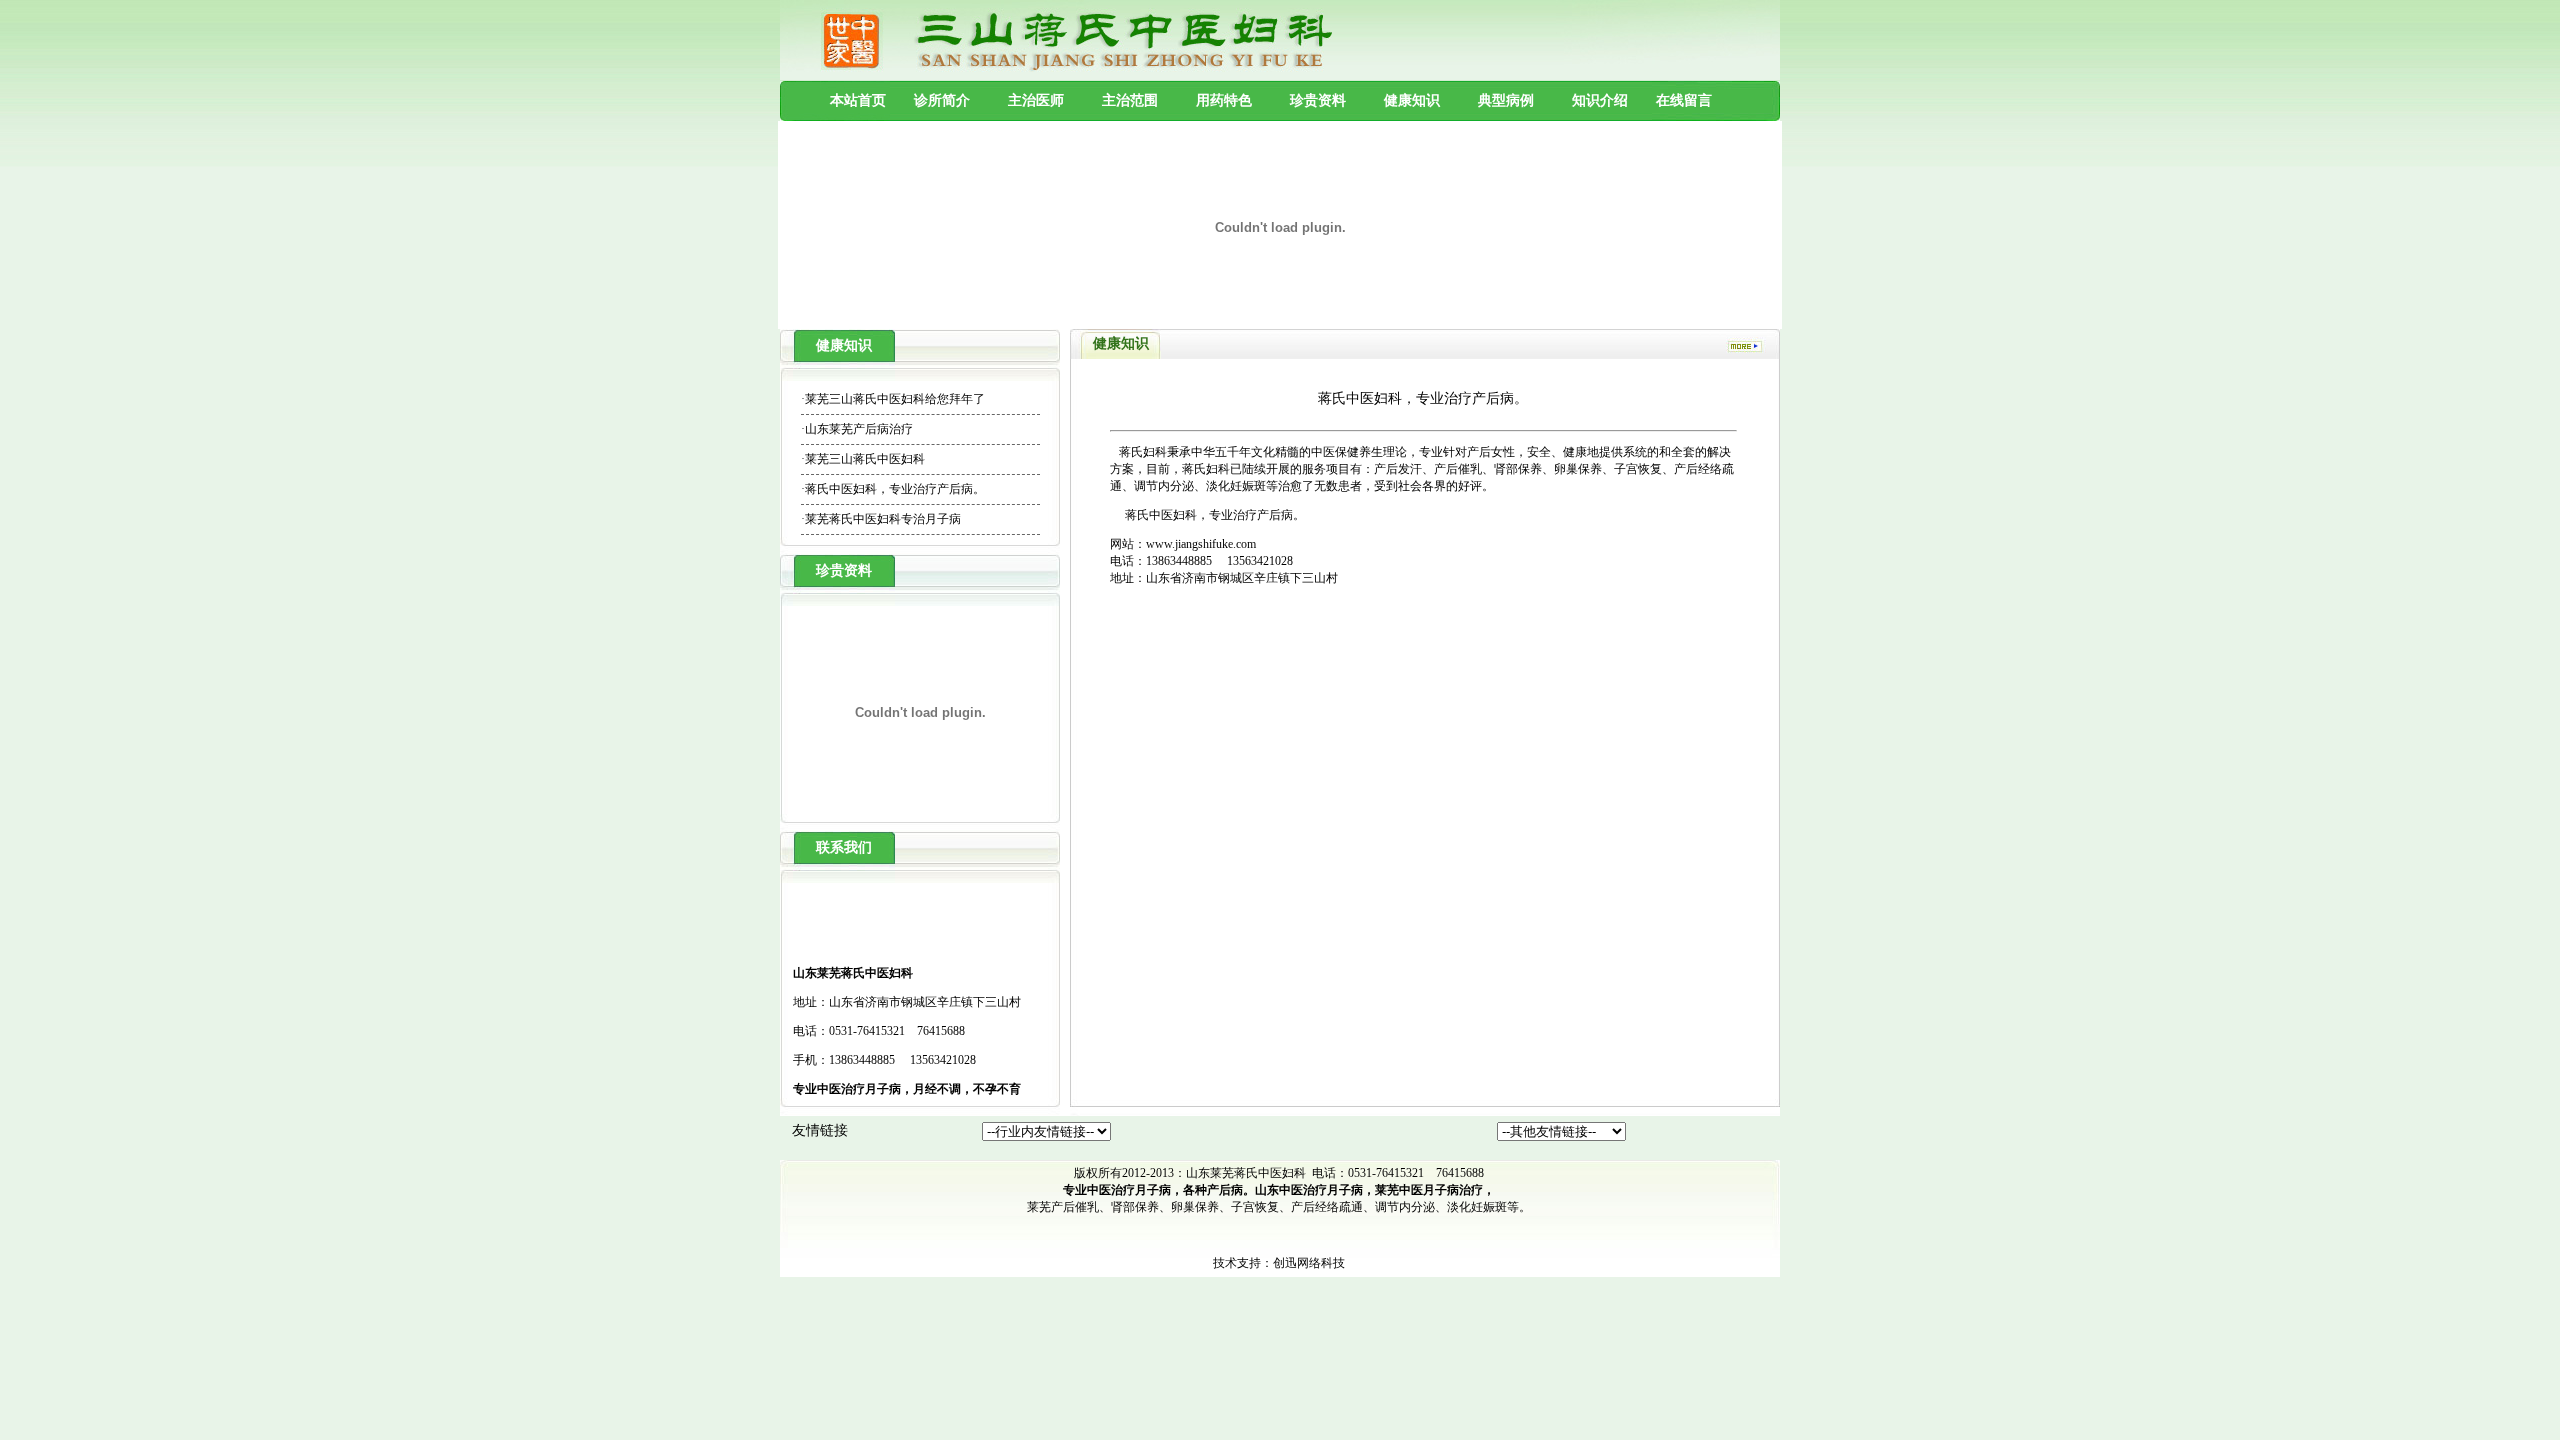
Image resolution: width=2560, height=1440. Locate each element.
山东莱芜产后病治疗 (859, 429)
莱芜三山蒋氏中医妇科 (865, 459)
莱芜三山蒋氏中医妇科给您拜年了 (895, 399)
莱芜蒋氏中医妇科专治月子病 (883, 519)
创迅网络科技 (1309, 1263)
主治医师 (1036, 100)
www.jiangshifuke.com (1201, 544)
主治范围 (1130, 100)
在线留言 (1684, 100)
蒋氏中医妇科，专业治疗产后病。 (895, 489)
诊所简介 (942, 100)
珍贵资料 (1318, 100)
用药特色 (1224, 100)
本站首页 (858, 100)
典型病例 (1506, 100)
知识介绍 (1600, 100)
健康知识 (1412, 100)
